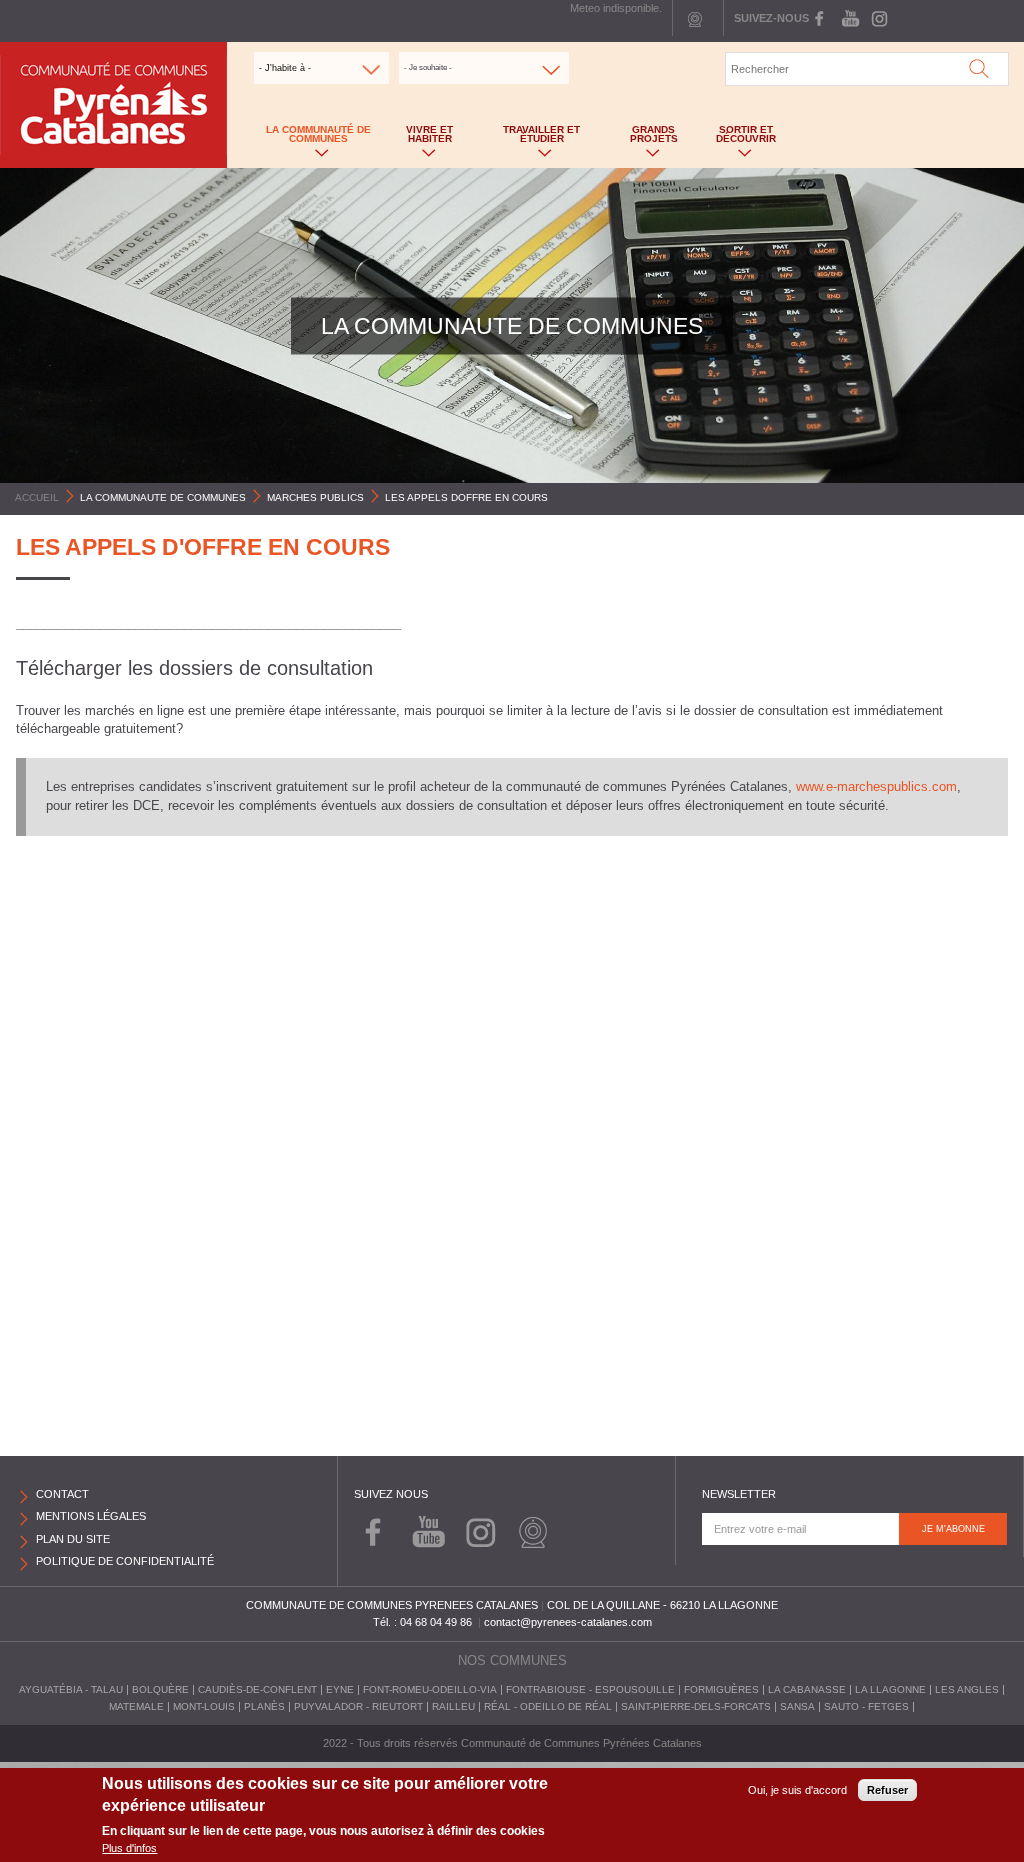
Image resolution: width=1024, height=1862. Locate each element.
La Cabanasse (807, 1689)
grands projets (643, 138)
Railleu (453, 1706)
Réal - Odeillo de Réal (548, 1706)
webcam (695, 18)
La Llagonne (890, 1689)
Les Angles (967, 1689)
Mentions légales (91, 1516)
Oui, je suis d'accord (797, 1790)
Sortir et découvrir (738, 138)
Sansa (797, 1706)
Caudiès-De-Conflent (257, 1689)
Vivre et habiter (419, 138)
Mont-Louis (204, 1706)
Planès (264, 1706)
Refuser (887, 1790)
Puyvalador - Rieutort (358, 1706)
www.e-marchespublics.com (876, 787)
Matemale (136, 1706)
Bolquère (160, 1689)
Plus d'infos (129, 1848)
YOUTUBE (849, 18)
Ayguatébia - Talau (71, 1689)
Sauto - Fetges (866, 1706)
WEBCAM (532, 1529)
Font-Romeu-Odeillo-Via (430, 1689)
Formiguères (721, 1689)
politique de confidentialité (125, 1561)
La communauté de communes (313, 138)
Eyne (340, 1689)
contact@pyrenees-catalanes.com (568, 1622)
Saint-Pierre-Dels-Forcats (696, 1706)
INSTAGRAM (877, 18)
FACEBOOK (821, 18)
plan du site (73, 1539)
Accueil (37, 497)
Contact (62, 1494)
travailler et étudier (528, 138)
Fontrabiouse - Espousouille (590, 1689)
